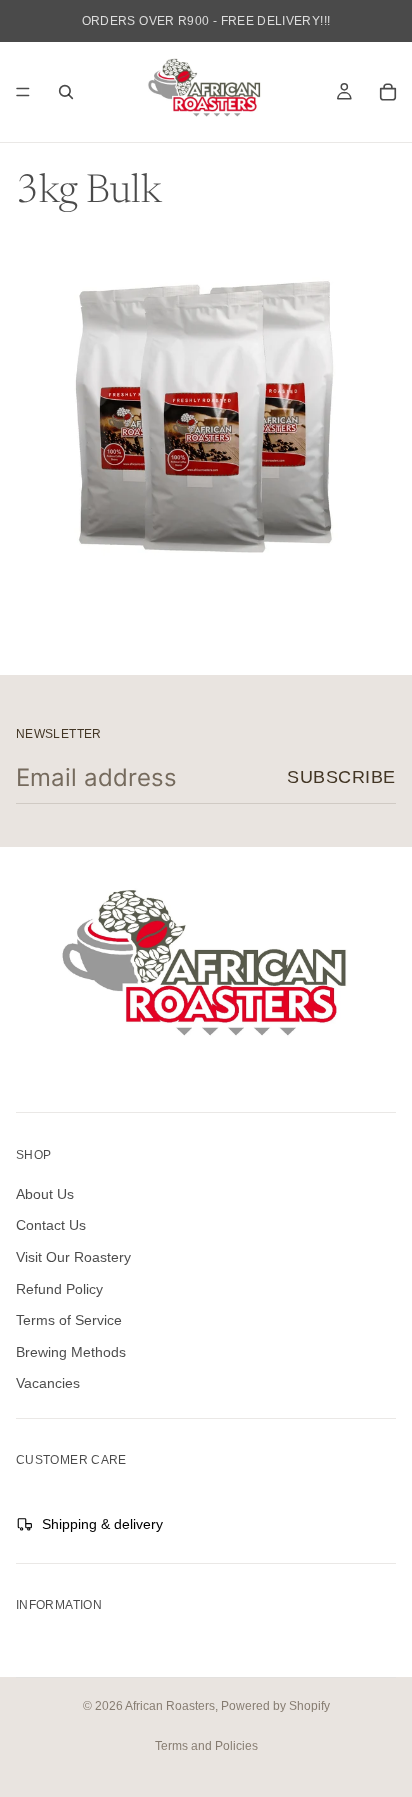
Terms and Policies (206, 1746)
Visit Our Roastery (73, 1257)
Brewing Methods (71, 1352)
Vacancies (48, 1383)
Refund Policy (59, 1288)
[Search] (66, 92)
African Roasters (170, 1706)
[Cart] (388, 92)
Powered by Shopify (275, 1706)
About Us (45, 1194)
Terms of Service (69, 1320)
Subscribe (341, 777)
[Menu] (23, 92)
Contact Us (51, 1225)
